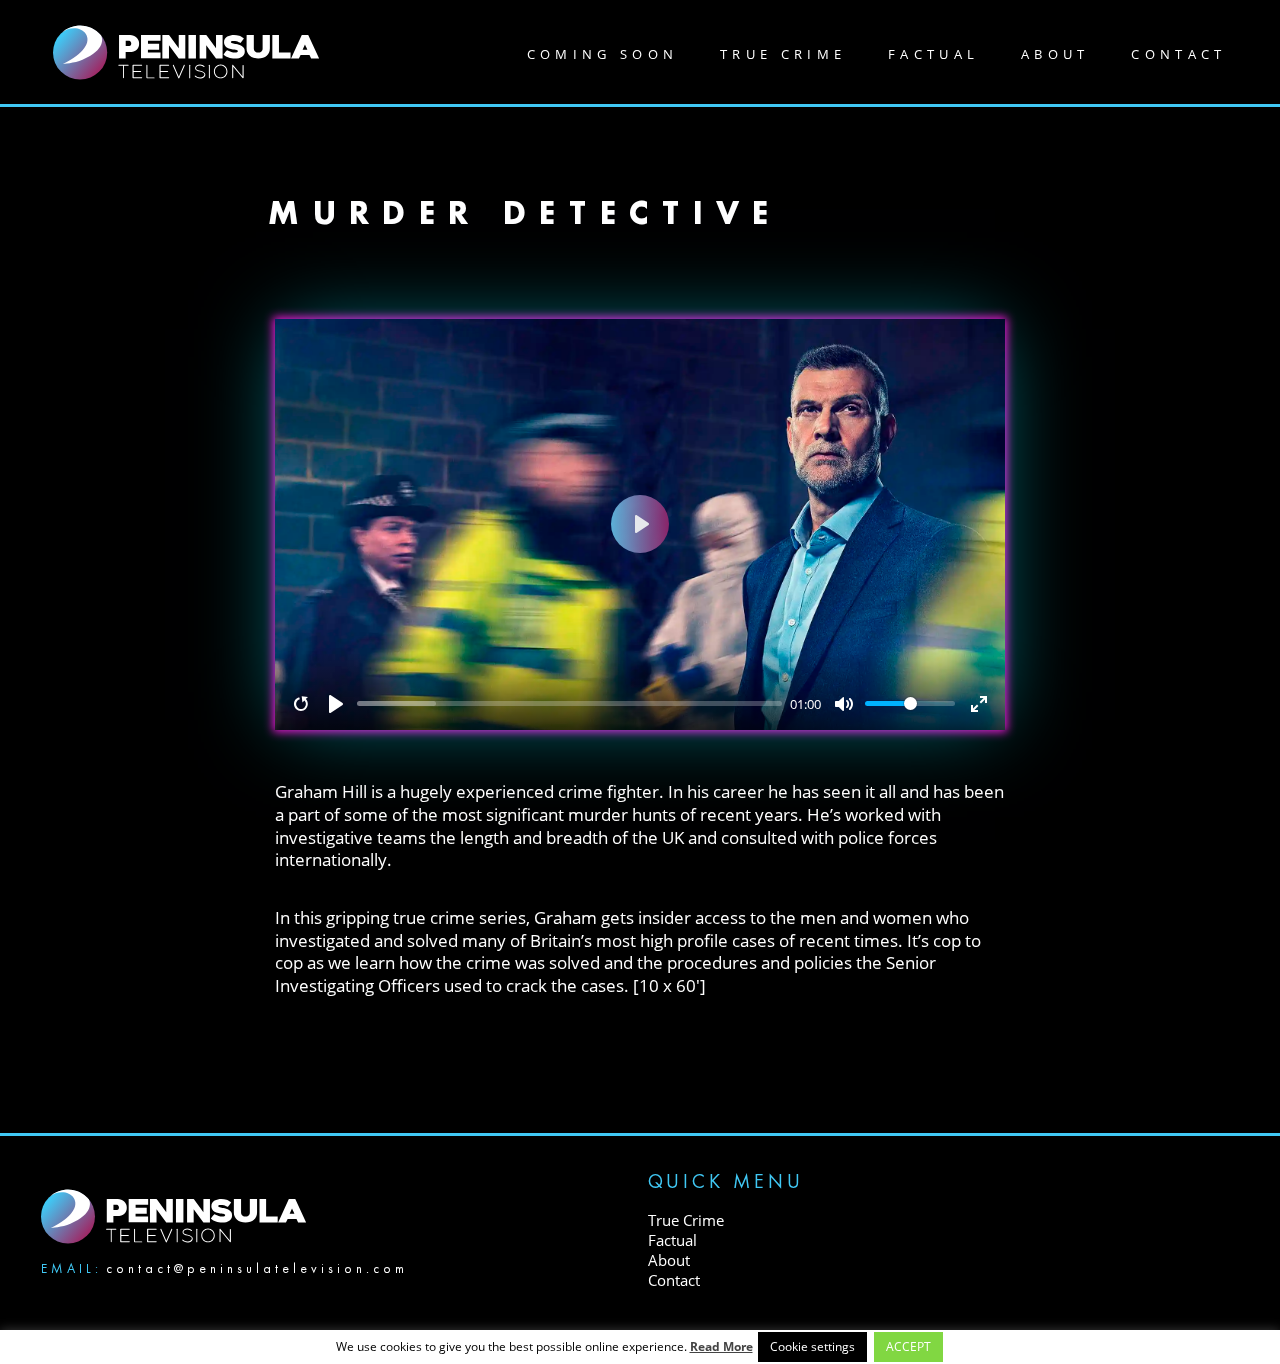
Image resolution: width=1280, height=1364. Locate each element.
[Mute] (844, 704)
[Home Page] (185, 50)
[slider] (569, 703)
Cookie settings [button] (812, 1346)
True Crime (783, 54)
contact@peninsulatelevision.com (257, 1268)
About (1055, 54)
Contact (1178, 54)
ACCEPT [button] (908, 1346)
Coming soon (603, 54)
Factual (933, 54)
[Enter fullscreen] (979, 704)
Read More (721, 1346)
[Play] (336, 704)
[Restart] (301, 704)
